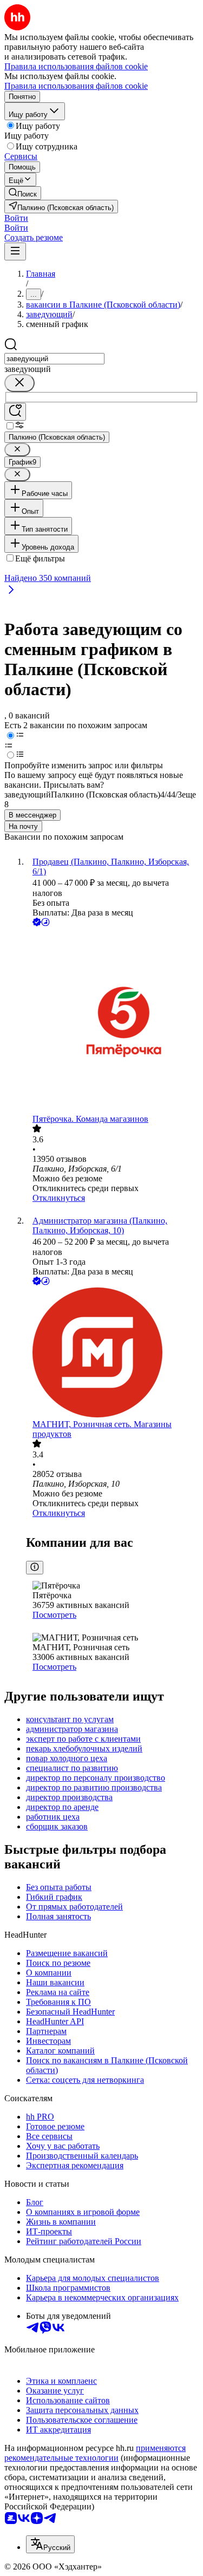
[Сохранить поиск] (15, 412)
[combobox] (54, 359)
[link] (23, 193)
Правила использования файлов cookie (76, 86)
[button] (16, 218)
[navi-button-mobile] (15, 251)
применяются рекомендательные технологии (95, 2453)
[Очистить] (19, 383)
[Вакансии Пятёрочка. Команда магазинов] (112, 1021)
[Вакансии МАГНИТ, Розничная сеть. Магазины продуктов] (112, 1354)
